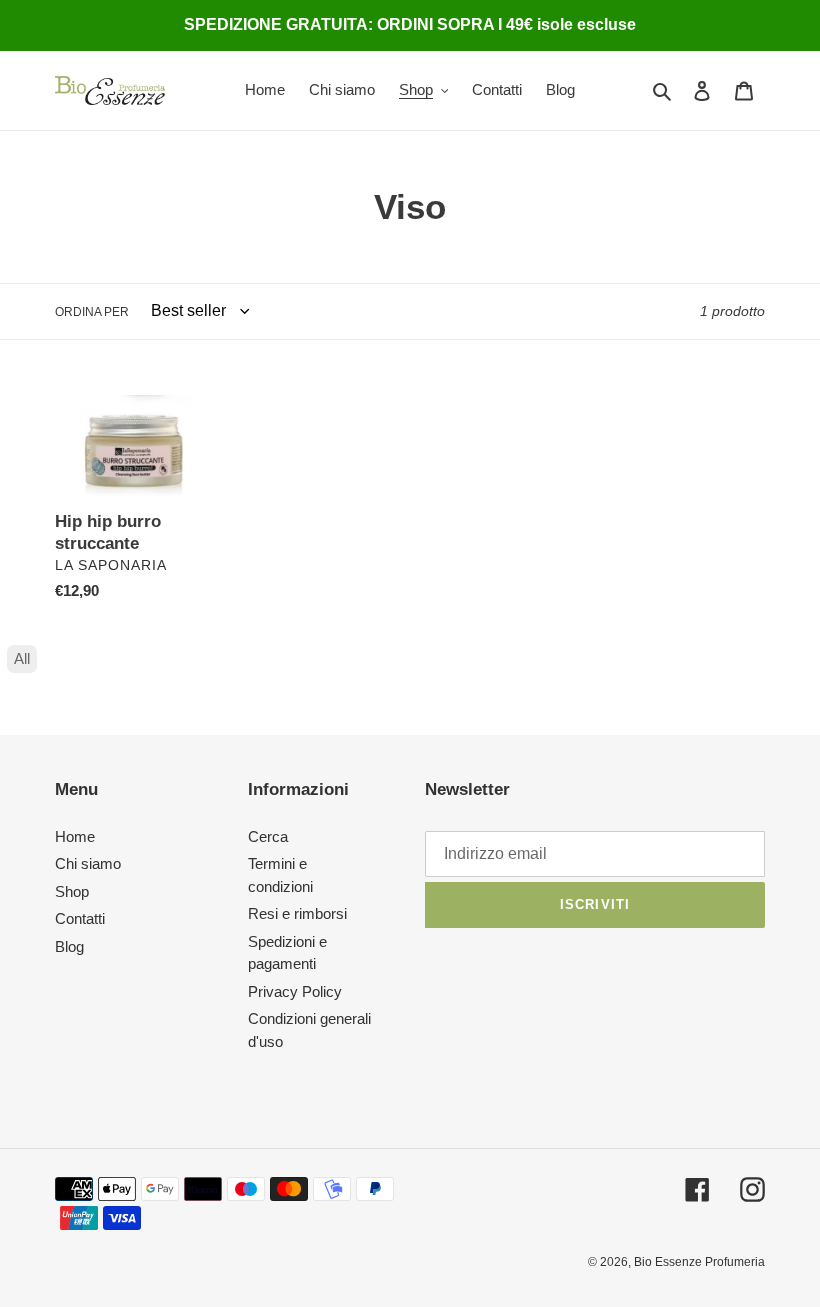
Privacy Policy (295, 991)
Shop (72, 891)
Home (75, 836)
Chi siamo (88, 863)
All (22, 658)
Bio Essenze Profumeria (699, 1262)
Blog (69, 946)
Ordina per (92, 312)
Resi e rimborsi (297, 913)
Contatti (80, 918)
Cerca (268, 836)
